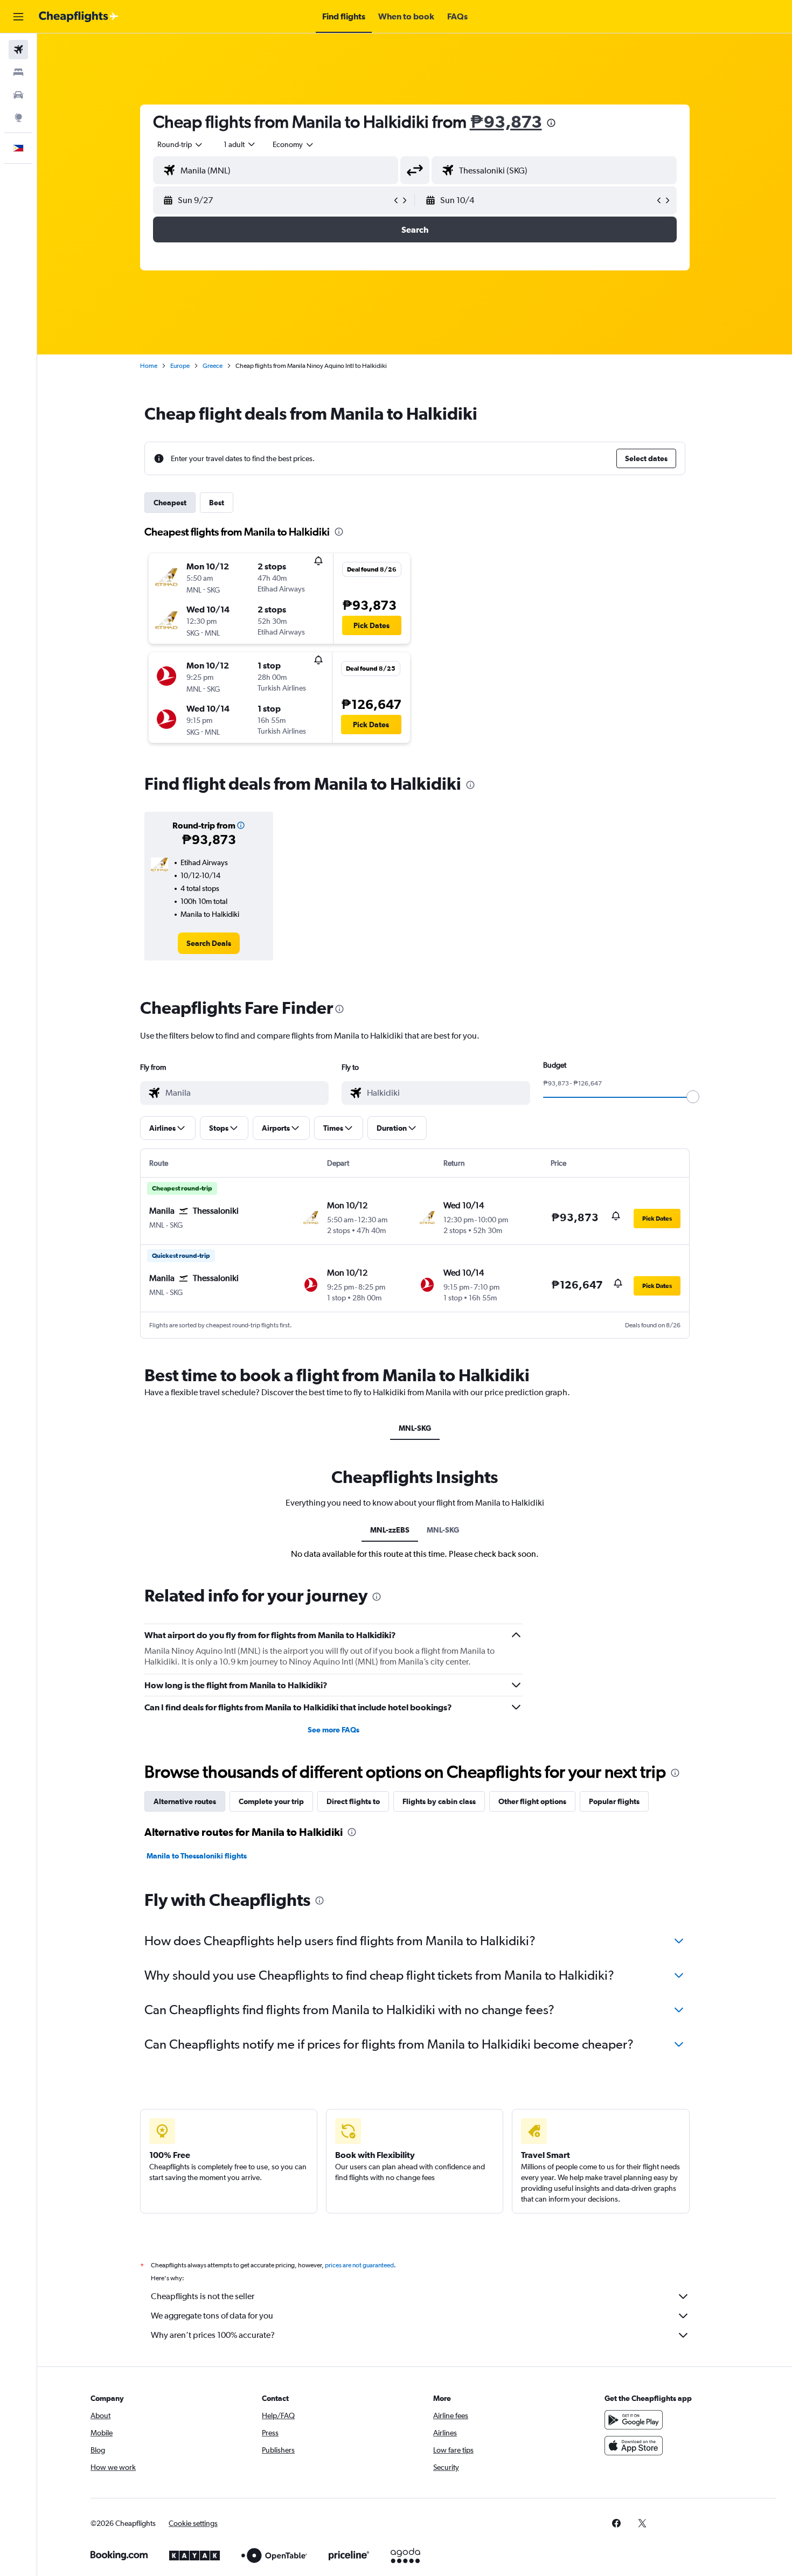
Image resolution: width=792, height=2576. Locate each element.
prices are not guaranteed (359, 2265)
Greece (213, 366)
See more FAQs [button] (334, 1730)
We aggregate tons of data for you (212, 2316)
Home (149, 366)
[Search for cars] (18, 95)
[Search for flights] (18, 50)
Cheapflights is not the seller (203, 2296)
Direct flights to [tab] (353, 1801)
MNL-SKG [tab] (415, 1428)
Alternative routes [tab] (185, 1801)
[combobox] (180, 144)
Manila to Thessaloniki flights (197, 1856)
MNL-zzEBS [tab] (390, 1530)
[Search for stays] (18, 72)
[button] (18, 17)
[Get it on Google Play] (634, 2420)
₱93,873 (506, 121)
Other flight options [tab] (532, 1801)
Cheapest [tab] (170, 503)
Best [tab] (217, 503)
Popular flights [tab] (614, 1801)
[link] (209, 943)
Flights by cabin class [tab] (439, 1801)
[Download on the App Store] (634, 2446)
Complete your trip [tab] (271, 1801)
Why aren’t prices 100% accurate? (213, 2335)
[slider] (693, 1097)
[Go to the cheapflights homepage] (79, 17)
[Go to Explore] (18, 117)
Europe (180, 366)
